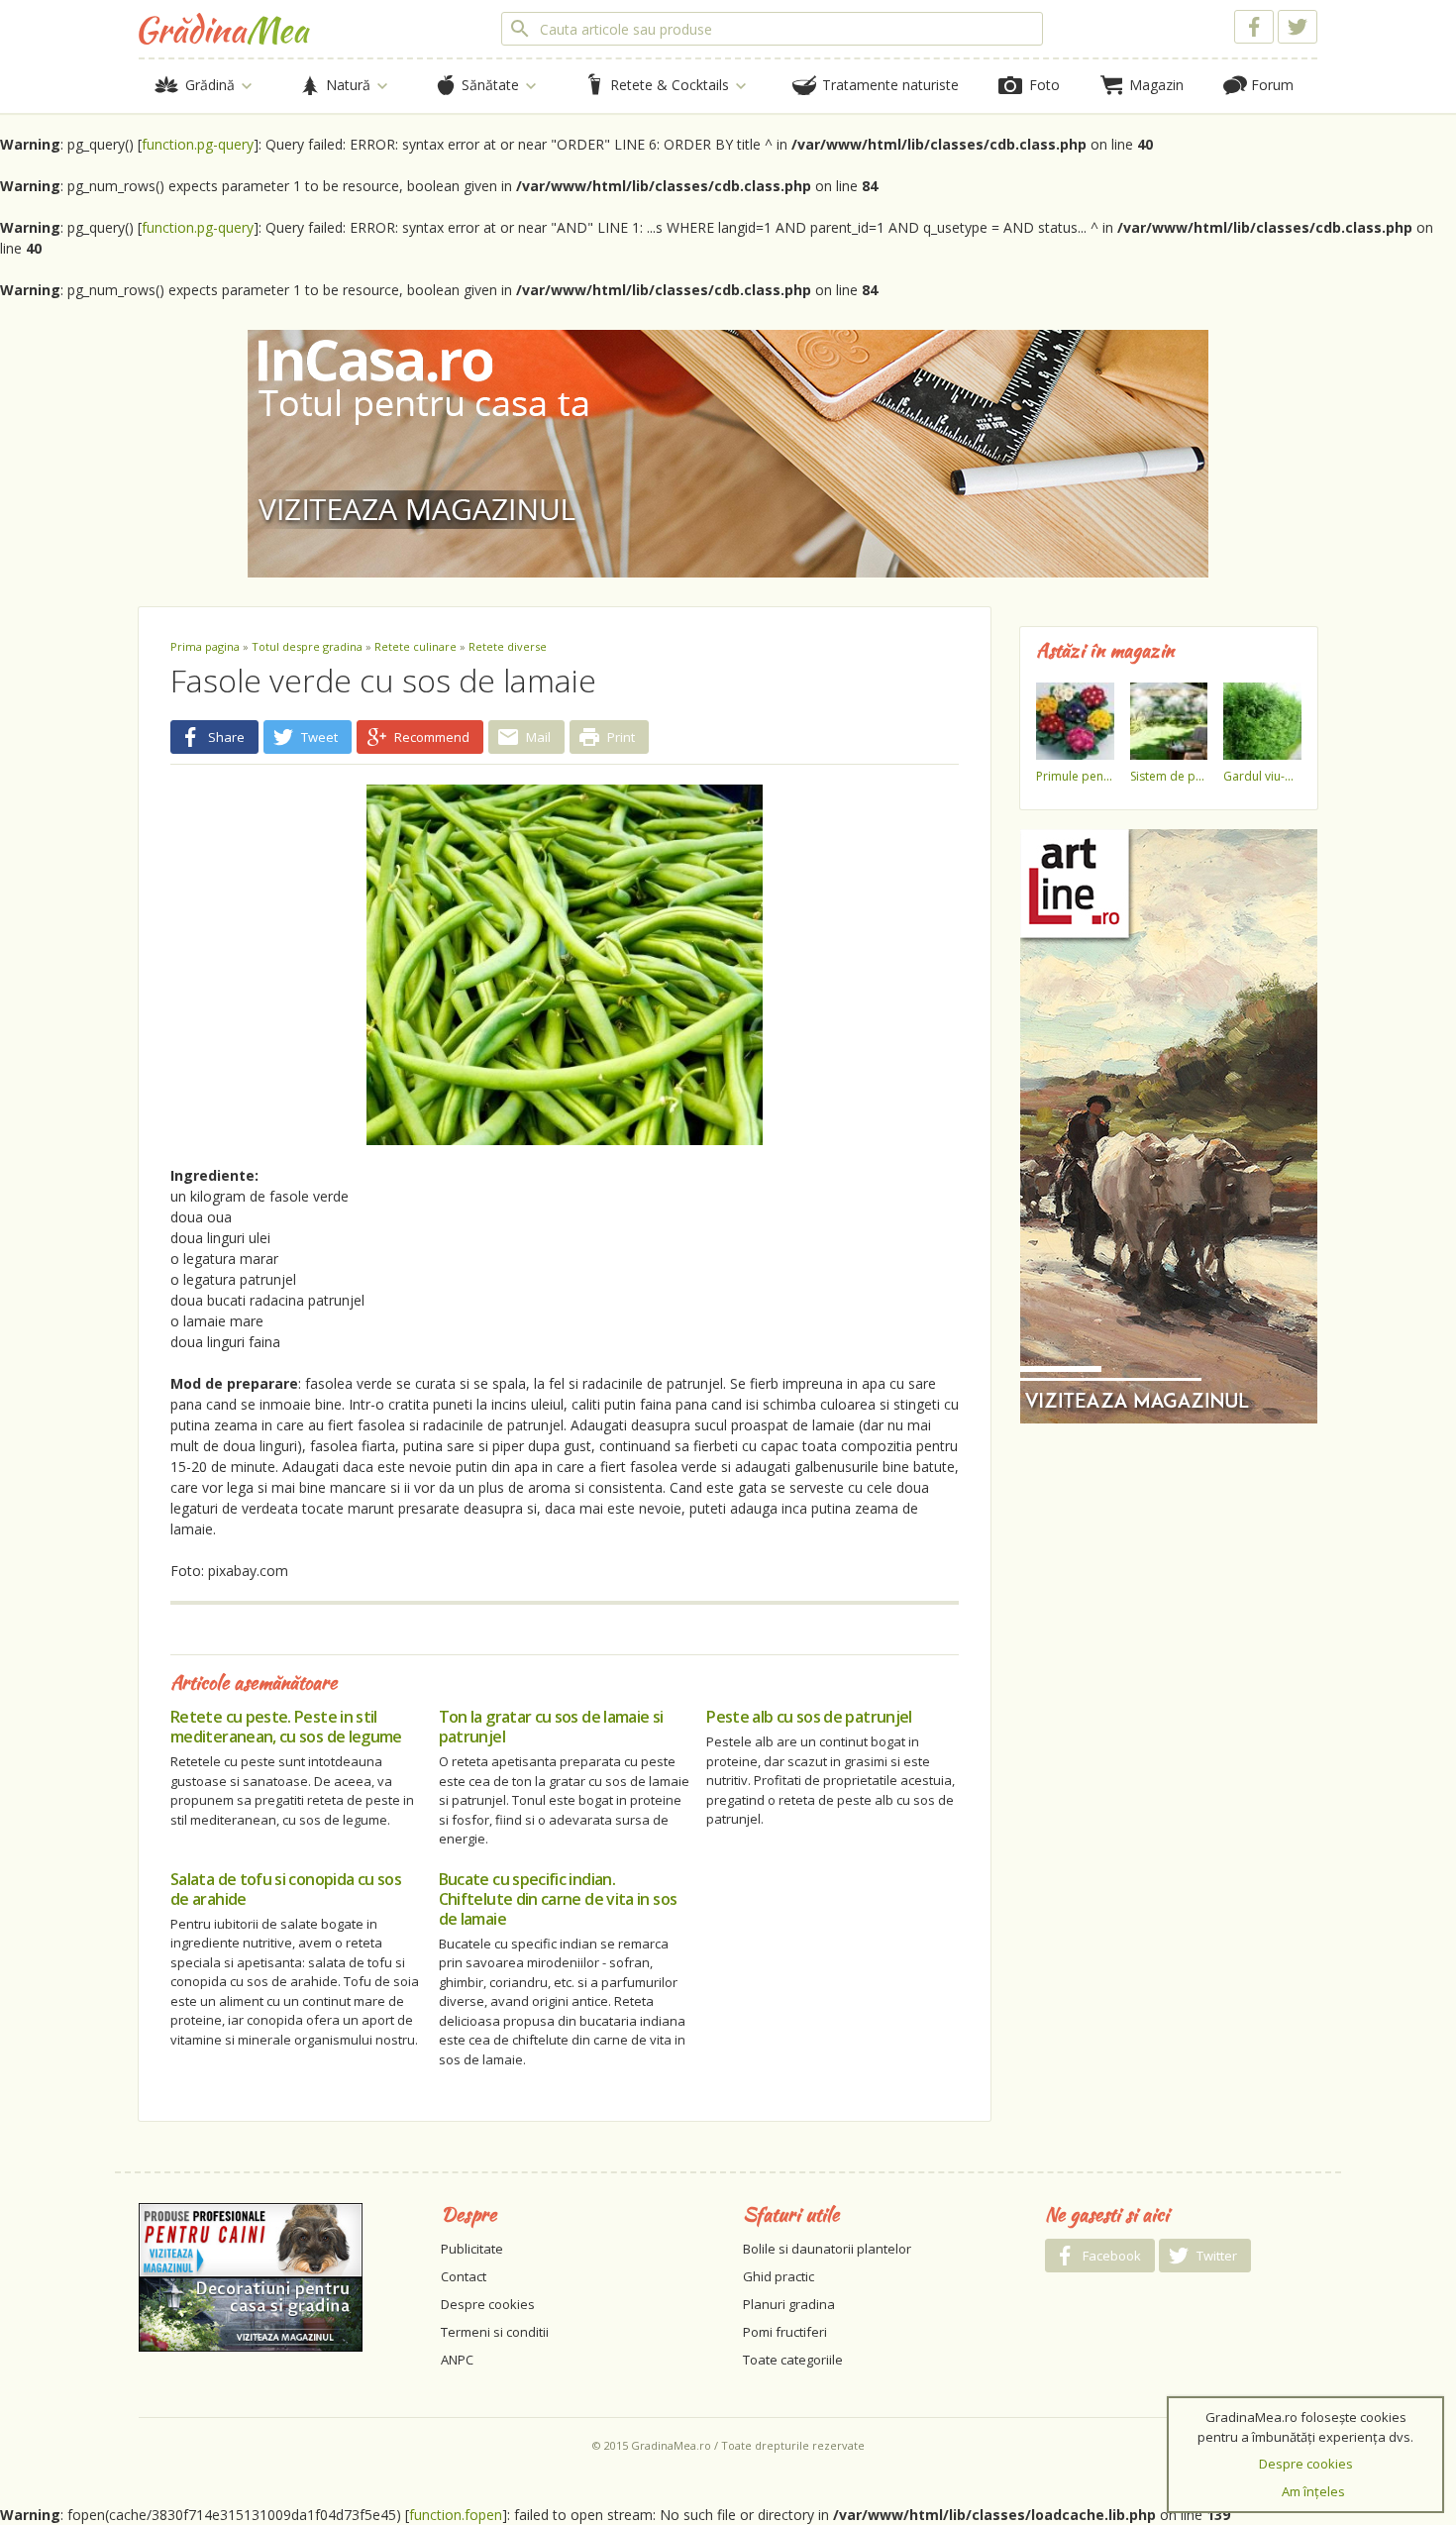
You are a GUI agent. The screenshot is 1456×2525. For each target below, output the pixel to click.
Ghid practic (779, 2276)
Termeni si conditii (495, 2332)
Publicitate (472, 2249)
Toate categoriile (793, 2360)
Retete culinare (416, 646)
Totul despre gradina (307, 646)
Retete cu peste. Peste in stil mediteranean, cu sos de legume (286, 1727)
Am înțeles (1313, 2491)
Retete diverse (508, 646)
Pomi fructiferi (785, 2332)
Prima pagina (205, 646)
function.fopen (456, 2515)
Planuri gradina (789, 2304)
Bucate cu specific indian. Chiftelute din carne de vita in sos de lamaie (558, 1899)
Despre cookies (488, 2304)
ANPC (457, 2360)
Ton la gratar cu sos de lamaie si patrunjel (551, 1727)
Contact (464, 2276)
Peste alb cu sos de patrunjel (809, 1717)
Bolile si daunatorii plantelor (827, 2249)
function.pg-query (198, 144)
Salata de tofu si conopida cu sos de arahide (286, 1889)
